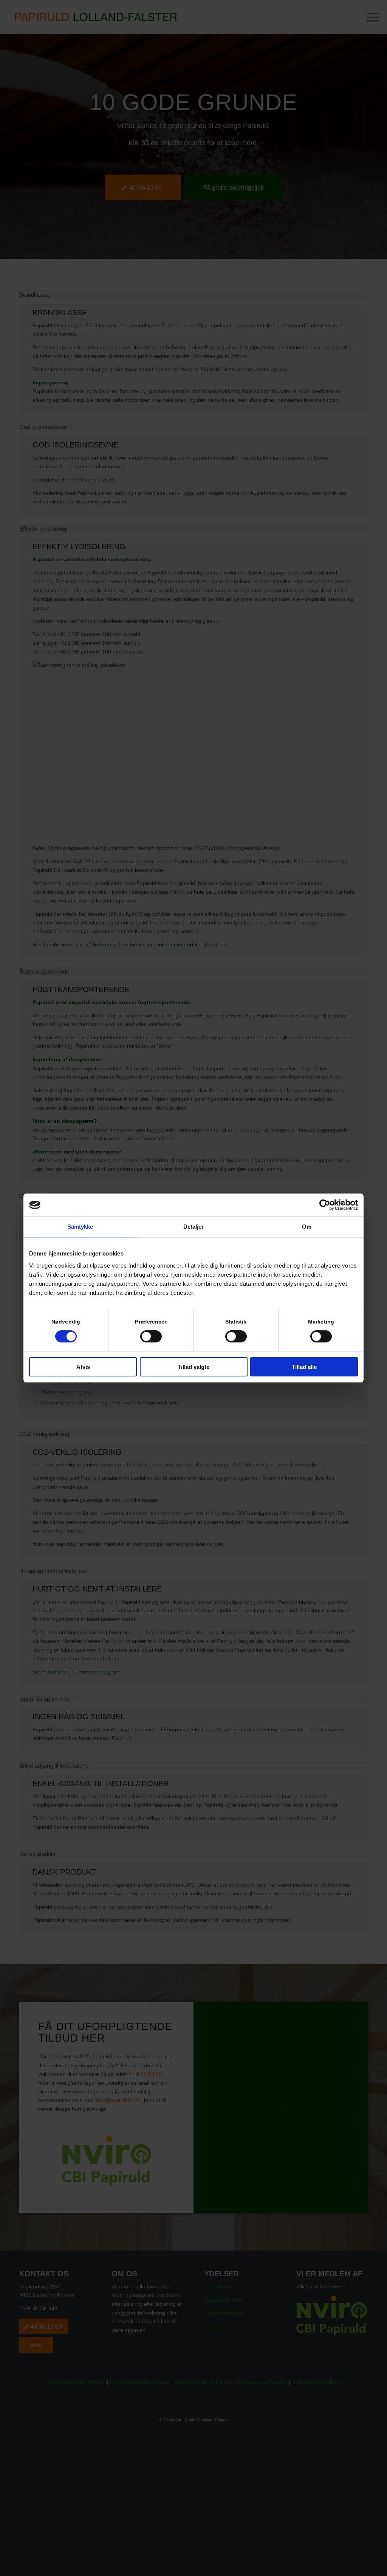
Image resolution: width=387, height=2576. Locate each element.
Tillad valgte (193, 1367)
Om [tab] (307, 1227)
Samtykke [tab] (80, 1227)
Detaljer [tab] (194, 1227)
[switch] (151, 1336)
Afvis (83, 1367)
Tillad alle (304, 1367)
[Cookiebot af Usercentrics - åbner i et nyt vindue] (325, 1205)
